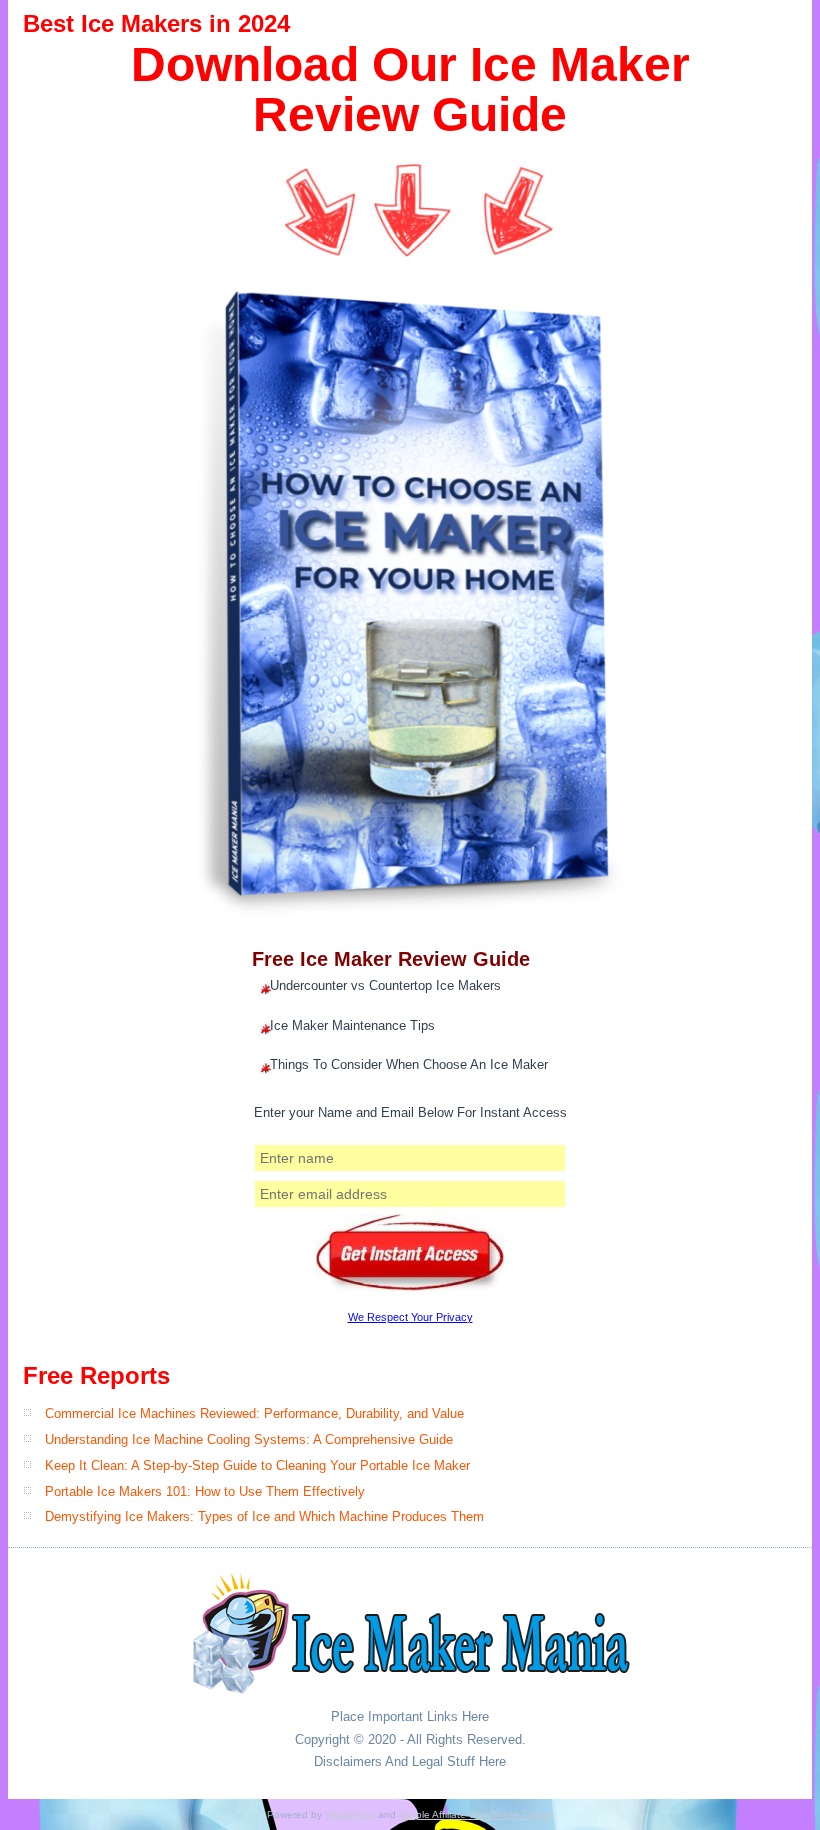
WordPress (350, 1814)
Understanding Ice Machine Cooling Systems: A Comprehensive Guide (249, 1439)
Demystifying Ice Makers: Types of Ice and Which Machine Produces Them (264, 1516)
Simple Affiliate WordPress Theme (476, 1814)
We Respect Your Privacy (410, 1317)
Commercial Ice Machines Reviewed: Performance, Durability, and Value (254, 1413)
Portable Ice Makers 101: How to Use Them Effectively (205, 1491)
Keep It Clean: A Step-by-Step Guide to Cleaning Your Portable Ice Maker (257, 1465)
